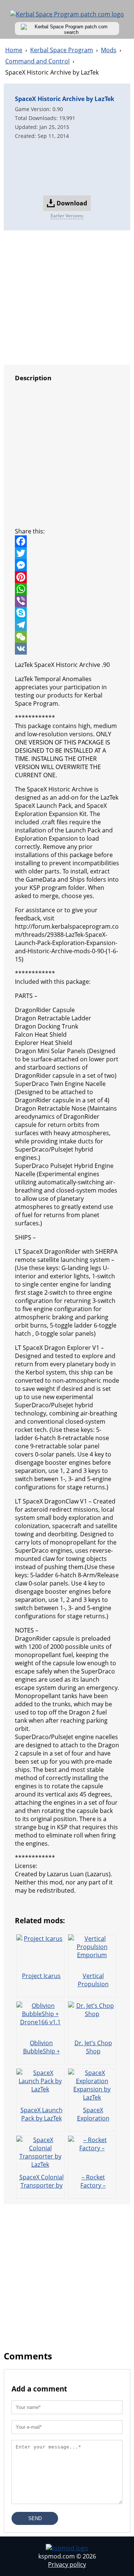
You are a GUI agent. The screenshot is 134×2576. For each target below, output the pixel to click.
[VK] (67, 649)
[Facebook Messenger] (67, 565)
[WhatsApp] (67, 589)
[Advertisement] (67, 167)
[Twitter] (67, 553)
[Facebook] (67, 541)
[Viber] (67, 601)
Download (72, 203)
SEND (35, 2518)
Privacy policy (67, 2564)
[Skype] (67, 613)
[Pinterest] (67, 577)
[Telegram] (67, 625)
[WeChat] (67, 637)
